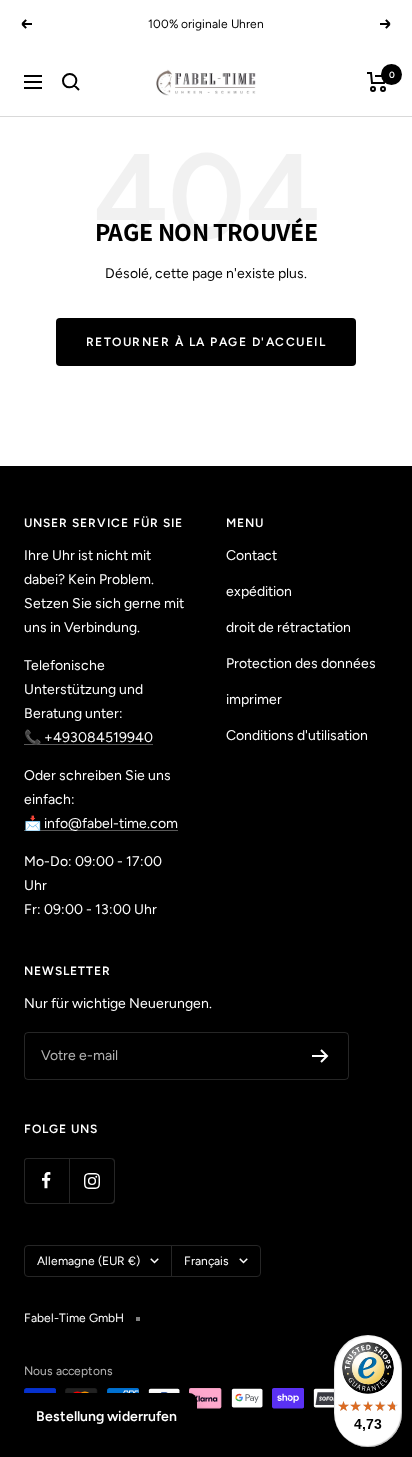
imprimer (254, 699)
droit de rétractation (288, 627)
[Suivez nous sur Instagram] (91, 1180)
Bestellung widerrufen (106, 1416)
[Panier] (377, 82)
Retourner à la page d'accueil (206, 342)
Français (206, 1261)
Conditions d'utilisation (297, 735)
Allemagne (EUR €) (88, 1261)
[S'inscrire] (320, 1056)
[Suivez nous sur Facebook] (46, 1180)
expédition (259, 591)
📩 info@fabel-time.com (101, 823)
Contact (251, 555)
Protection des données (301, 663)
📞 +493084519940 (88, 737)
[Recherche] (71, 82)
